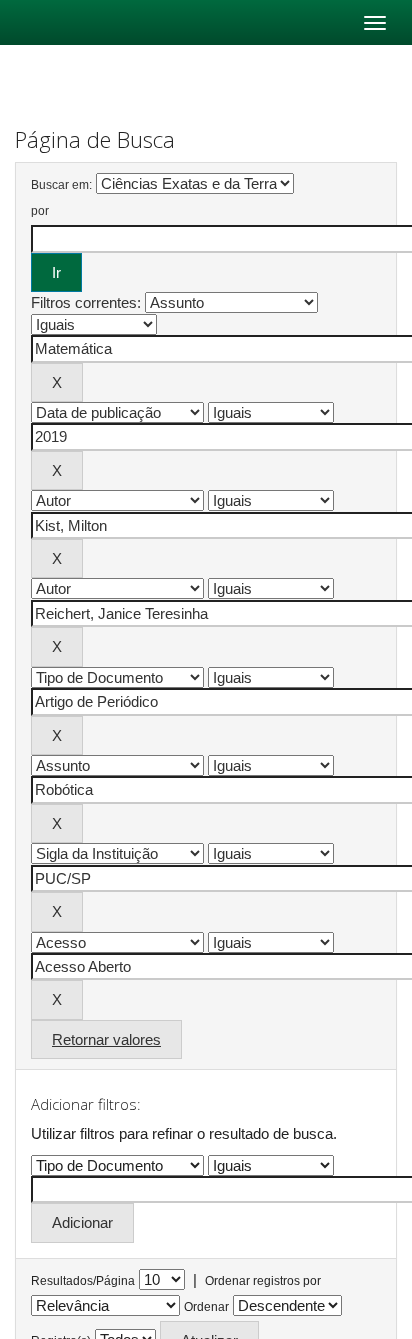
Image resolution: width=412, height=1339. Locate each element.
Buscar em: (61, 185)
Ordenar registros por (263, 1281)
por (40, 211)
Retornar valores (106, 1039)
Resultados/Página (83, 1281)
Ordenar (206, 1307)
